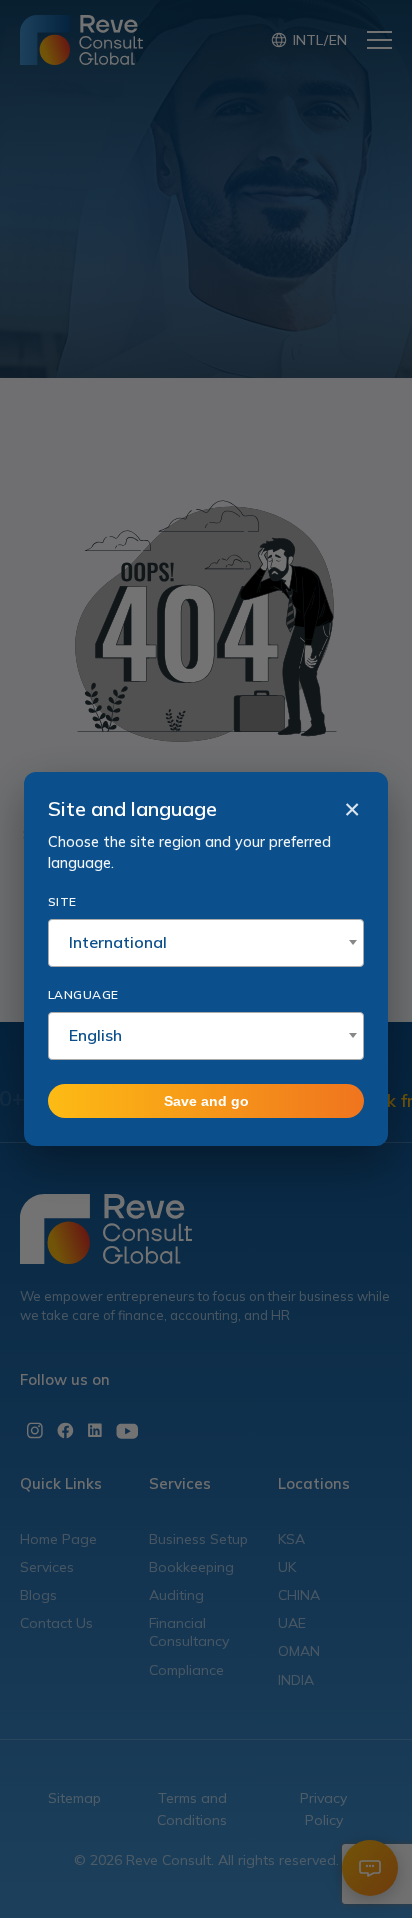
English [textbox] (95, 1035)
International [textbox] (118, 942)
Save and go (206, 1101)
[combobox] (206, 943)
